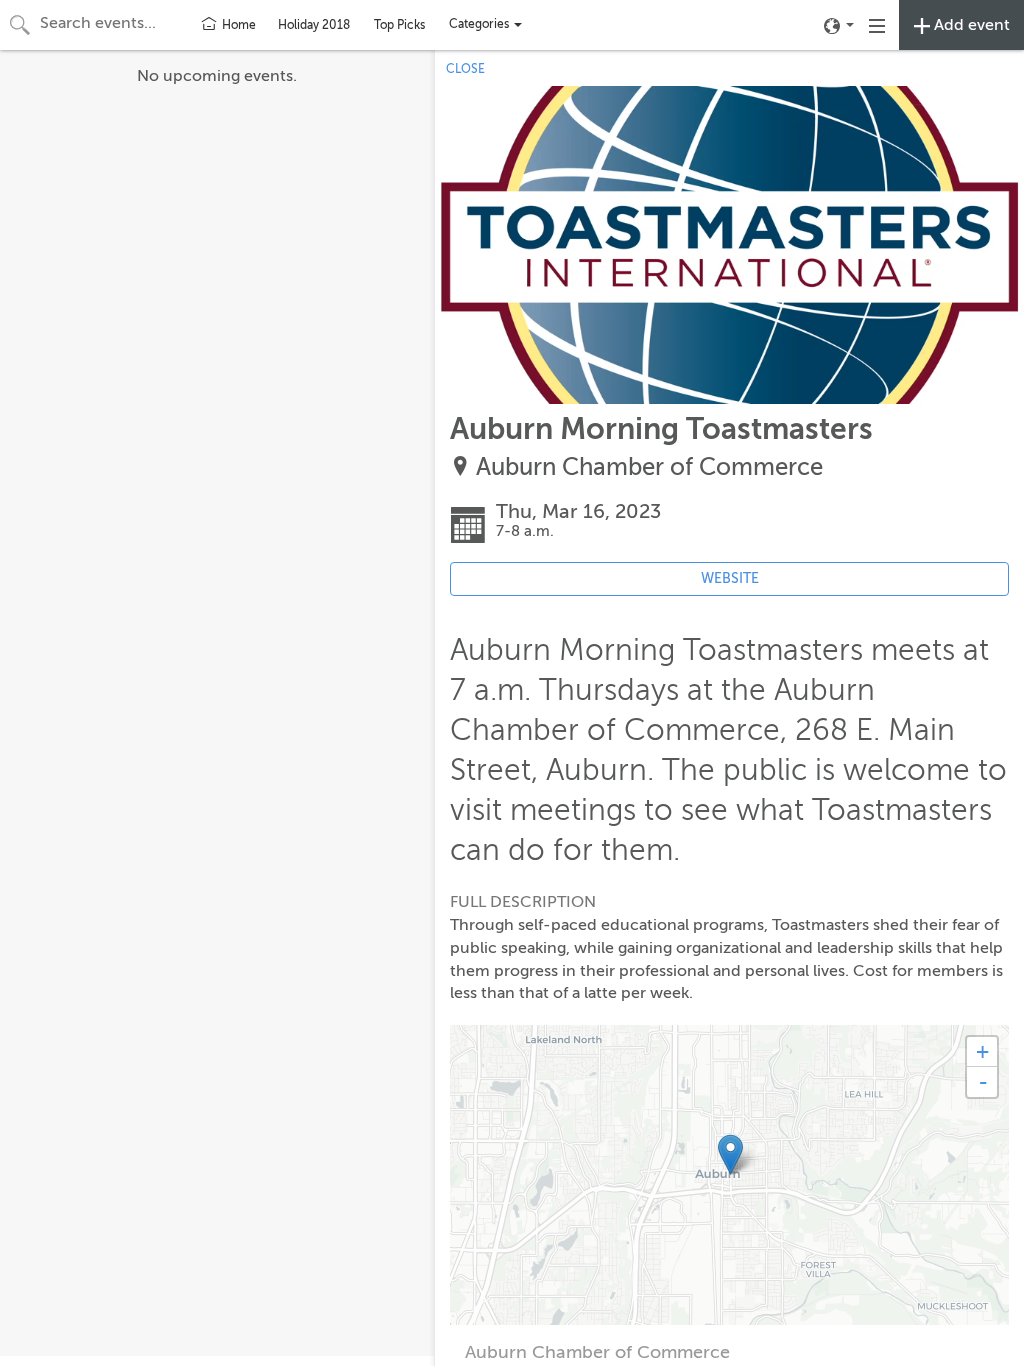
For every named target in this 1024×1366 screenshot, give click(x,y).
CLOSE (465, 69)
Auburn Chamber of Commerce (649, 467)
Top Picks (399, 25)
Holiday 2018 (314, 25)
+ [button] (982, 1051)
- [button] (983, 1082)
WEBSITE (730, 578)
